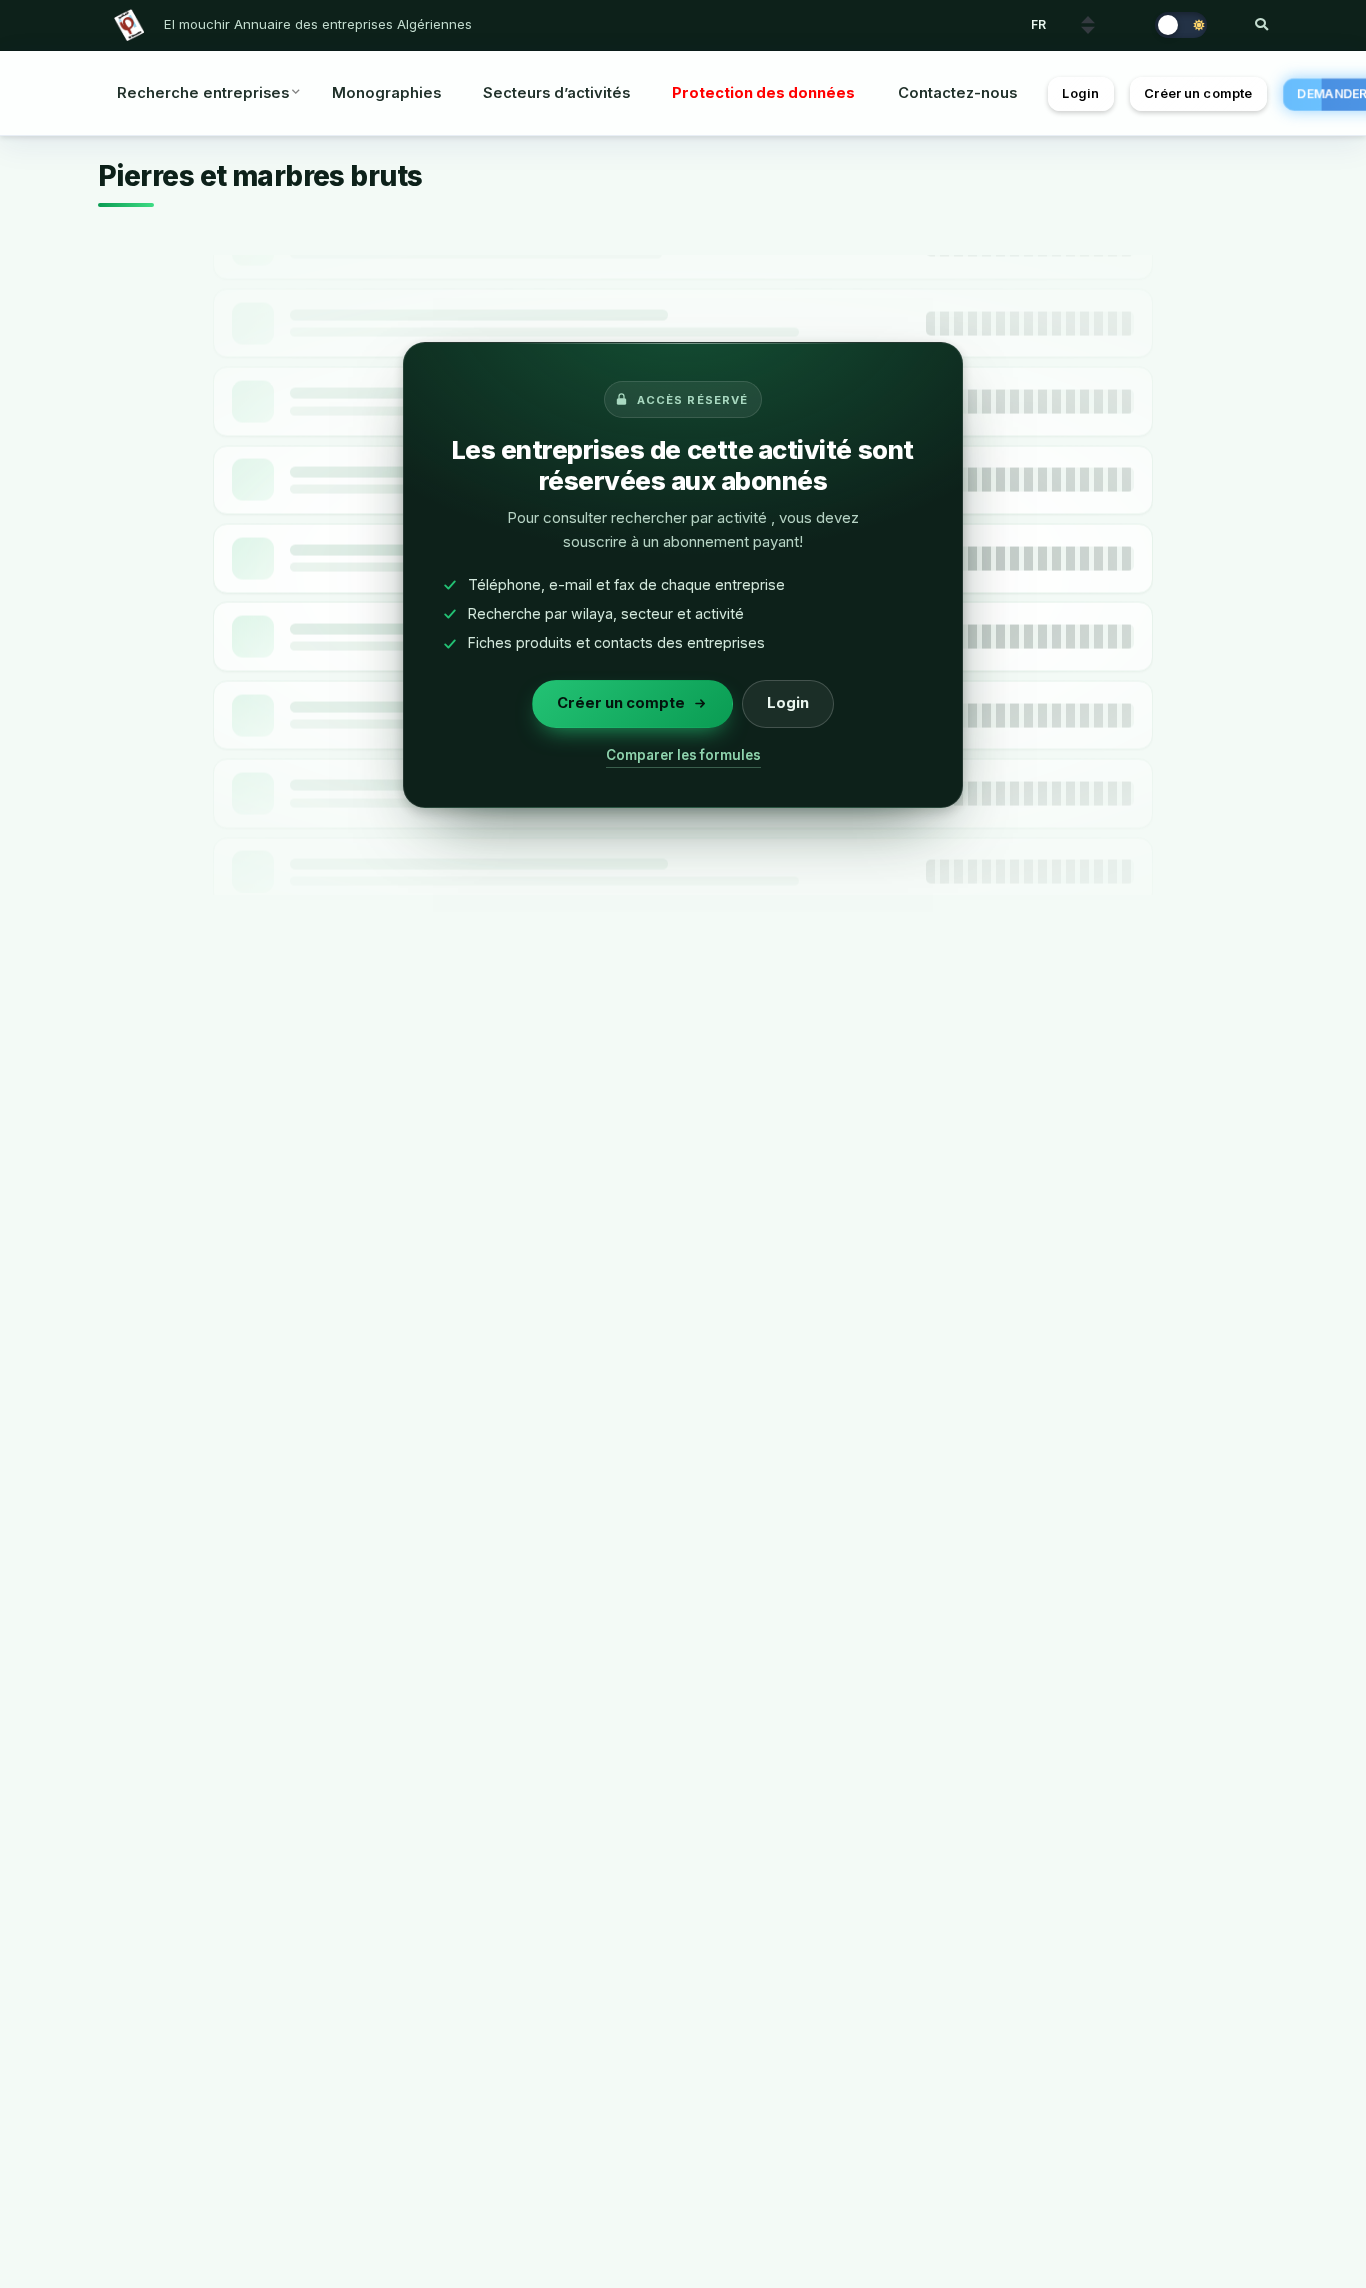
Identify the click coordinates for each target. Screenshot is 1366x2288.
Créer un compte (1198, 93)
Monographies (386, 93)
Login (1080, 93)
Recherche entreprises (203, 93)
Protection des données (763, 93)
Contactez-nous (957, 93)
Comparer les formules (683, 755)
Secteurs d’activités (556, 93)
